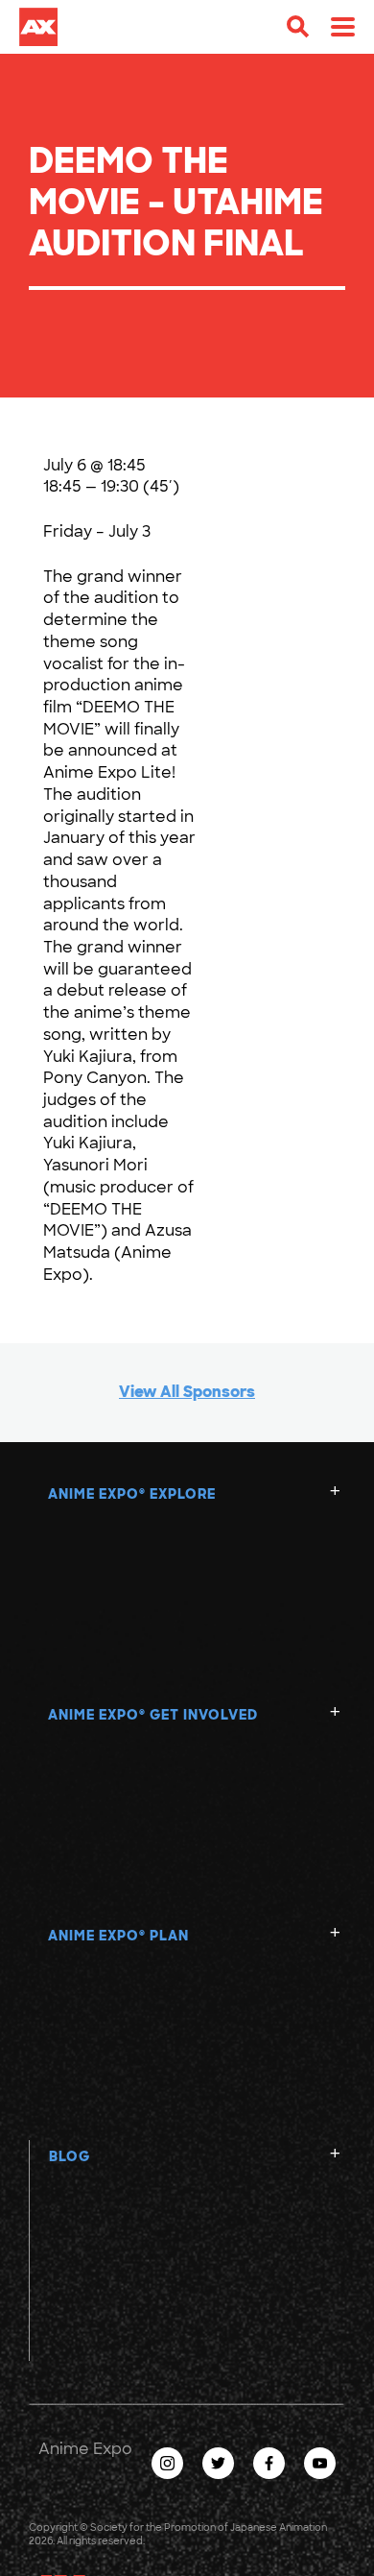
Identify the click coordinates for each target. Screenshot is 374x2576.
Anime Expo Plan (118, 1936)
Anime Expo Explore (132, 1494)
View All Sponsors (187, 1392)
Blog (70, 2156)
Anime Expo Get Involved (153, 1715)
